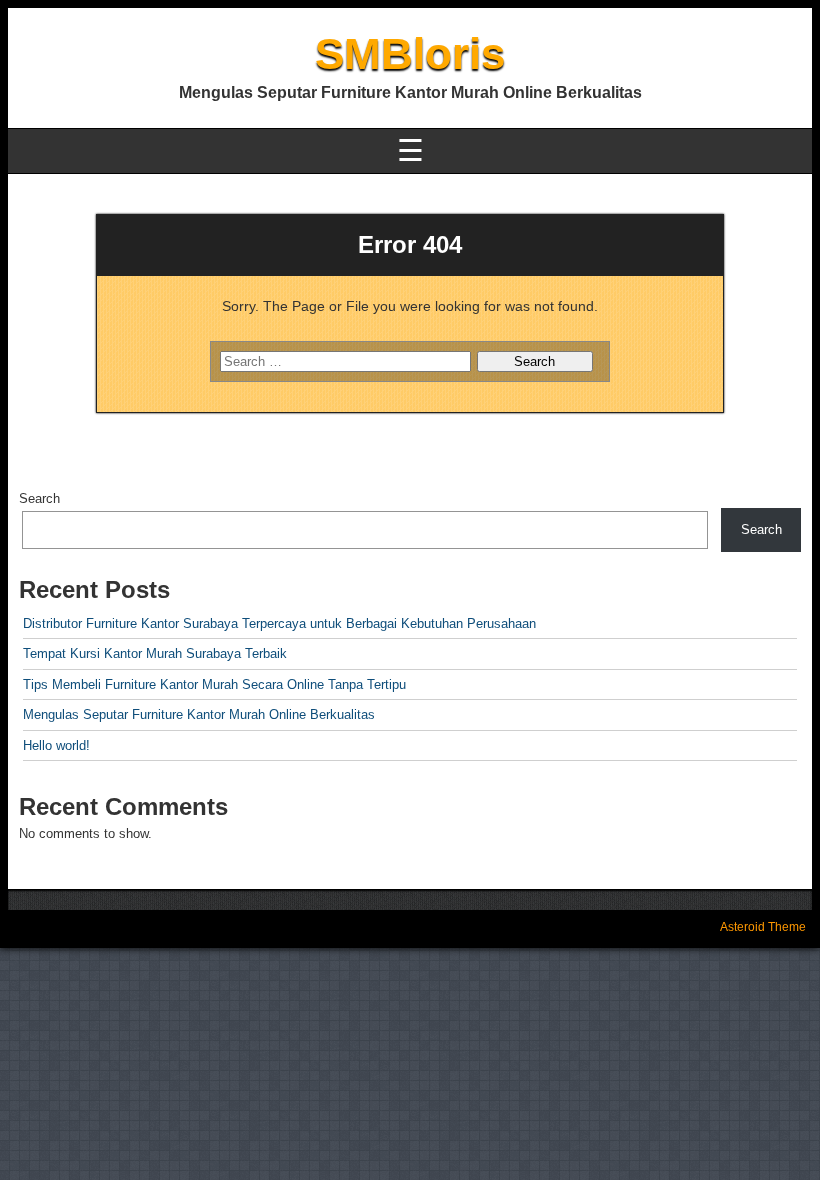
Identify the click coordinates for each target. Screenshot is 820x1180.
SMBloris (410, 53)
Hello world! (56, 745)
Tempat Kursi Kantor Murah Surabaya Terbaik (155, 653)
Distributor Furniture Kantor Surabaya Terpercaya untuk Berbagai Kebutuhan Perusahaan (279, 623)
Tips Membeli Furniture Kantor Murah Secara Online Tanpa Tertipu (214, 684)
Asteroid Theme (763, 927)
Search (39, 498)
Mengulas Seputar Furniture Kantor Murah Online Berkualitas (199, 714)
